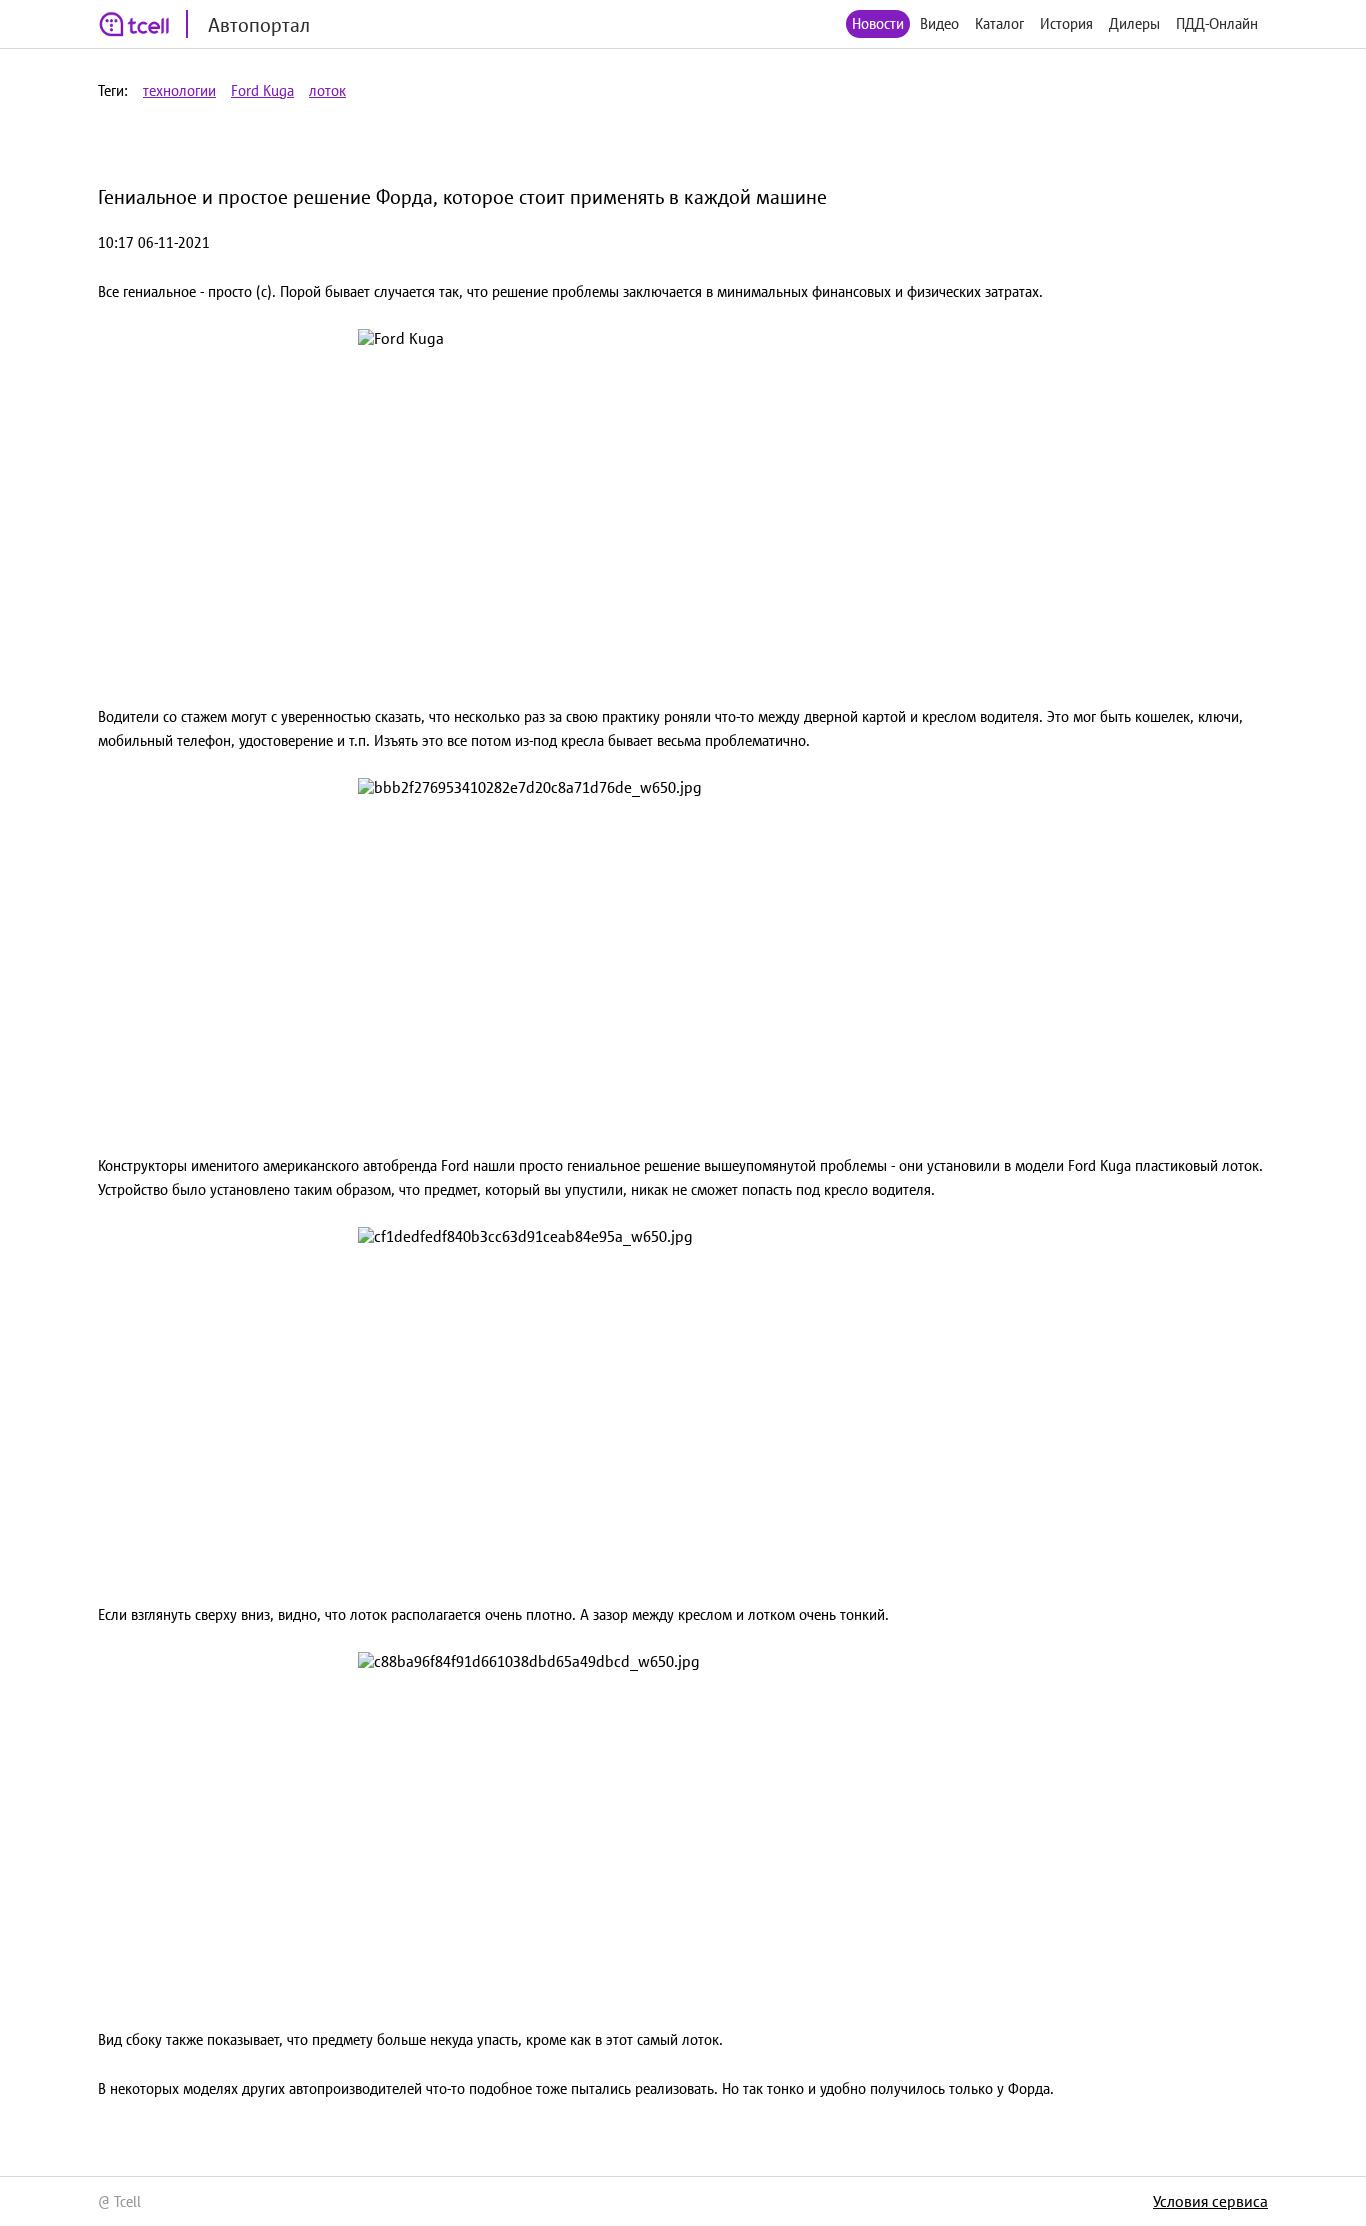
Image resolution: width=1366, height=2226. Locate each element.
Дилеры (1134, 23)
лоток (327, 90)
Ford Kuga (262, 90)
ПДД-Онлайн (1217, 23)
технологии (179, 90)
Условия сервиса (1210, 2201)
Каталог (999, 23)
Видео (939, 23)
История (1066, 23)
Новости (878, 23)
